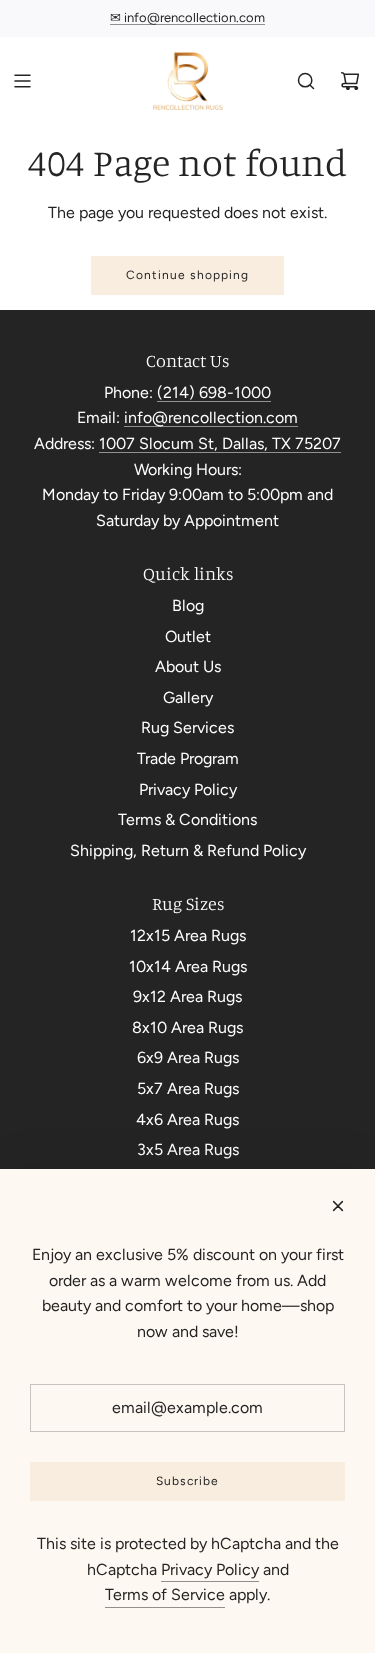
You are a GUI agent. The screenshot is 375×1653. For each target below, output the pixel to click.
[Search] (306, 81)
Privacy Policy (210, 1569)
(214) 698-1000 (214, 392)
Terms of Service (165, 1594)
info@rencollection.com (211, 417)
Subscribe (187, 1481)
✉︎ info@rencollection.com (187, 17)
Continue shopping (187, 275)
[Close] (338, 1206)
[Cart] (350, 81)
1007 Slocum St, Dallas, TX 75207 (220, 443)
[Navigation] (22, 81)
